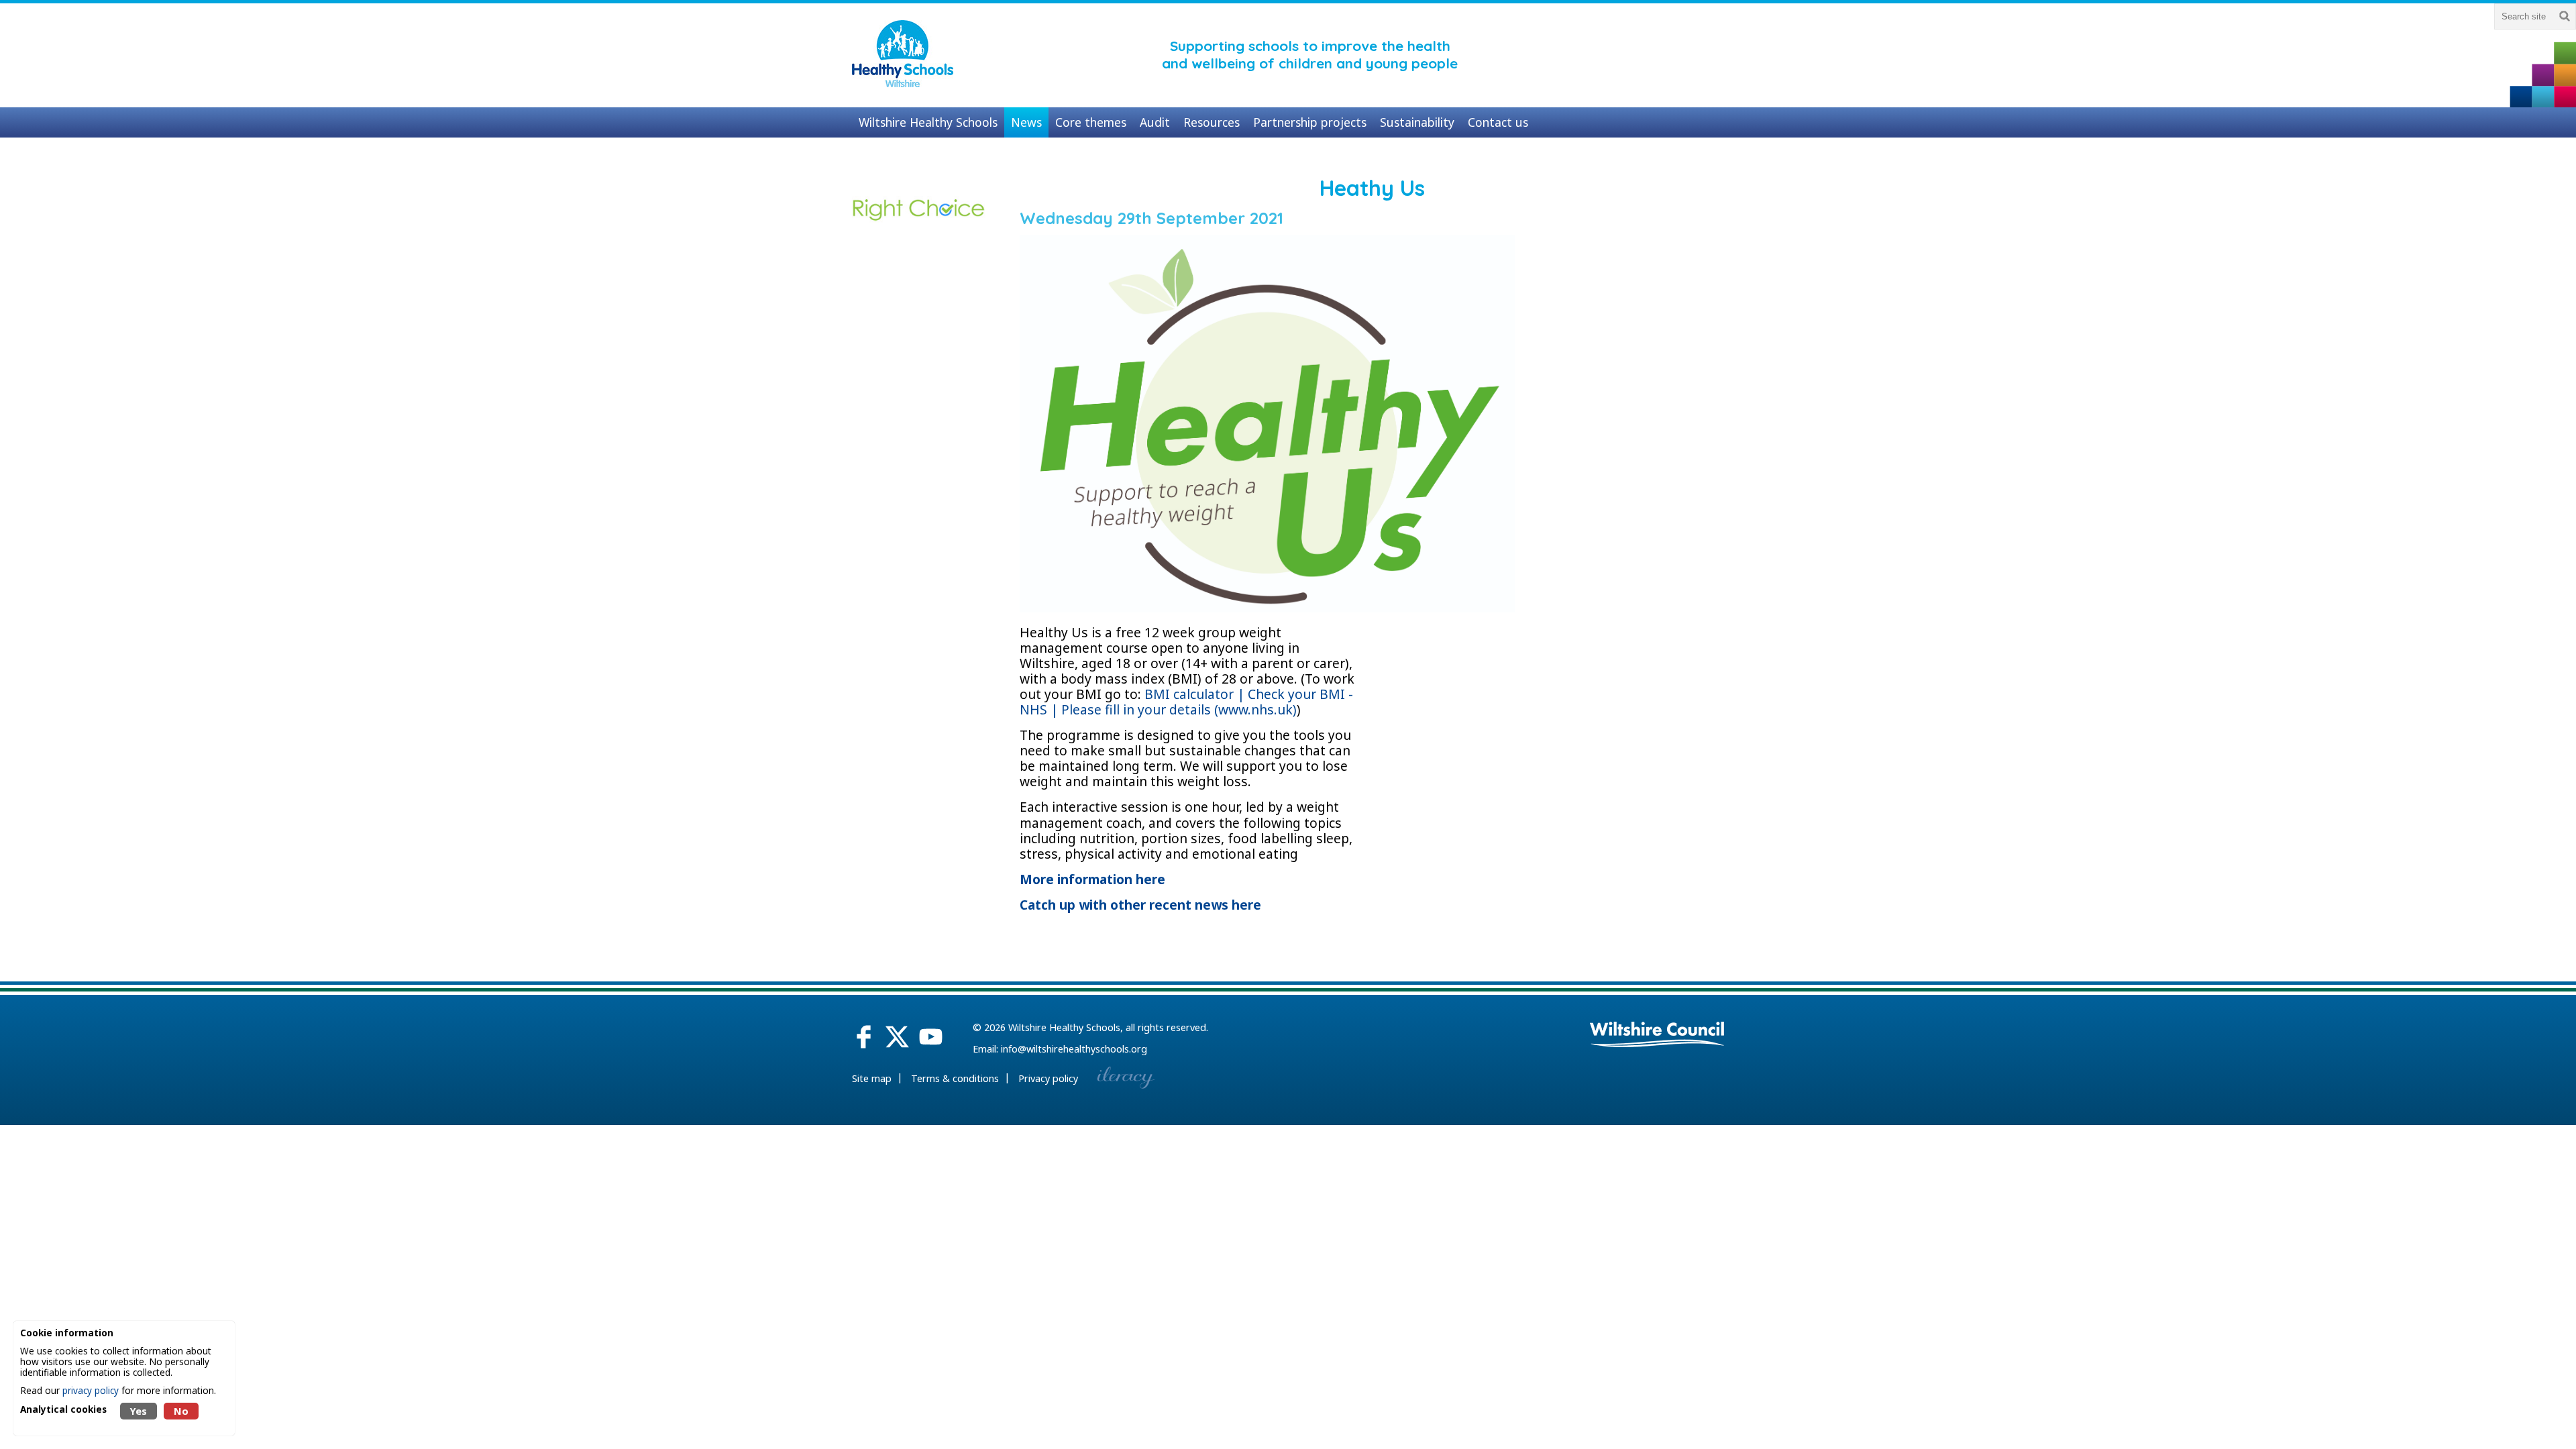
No (181, 1411)
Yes (139, 1411)
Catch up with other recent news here (1140, 905)
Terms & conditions (955, 1078)
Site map (872, 1078)
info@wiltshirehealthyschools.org (1074, 1049)
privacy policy (91, 1390)
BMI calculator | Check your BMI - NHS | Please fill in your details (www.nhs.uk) (1186, 702)
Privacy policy (1048, 1078)
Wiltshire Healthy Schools (1064, 1027)
